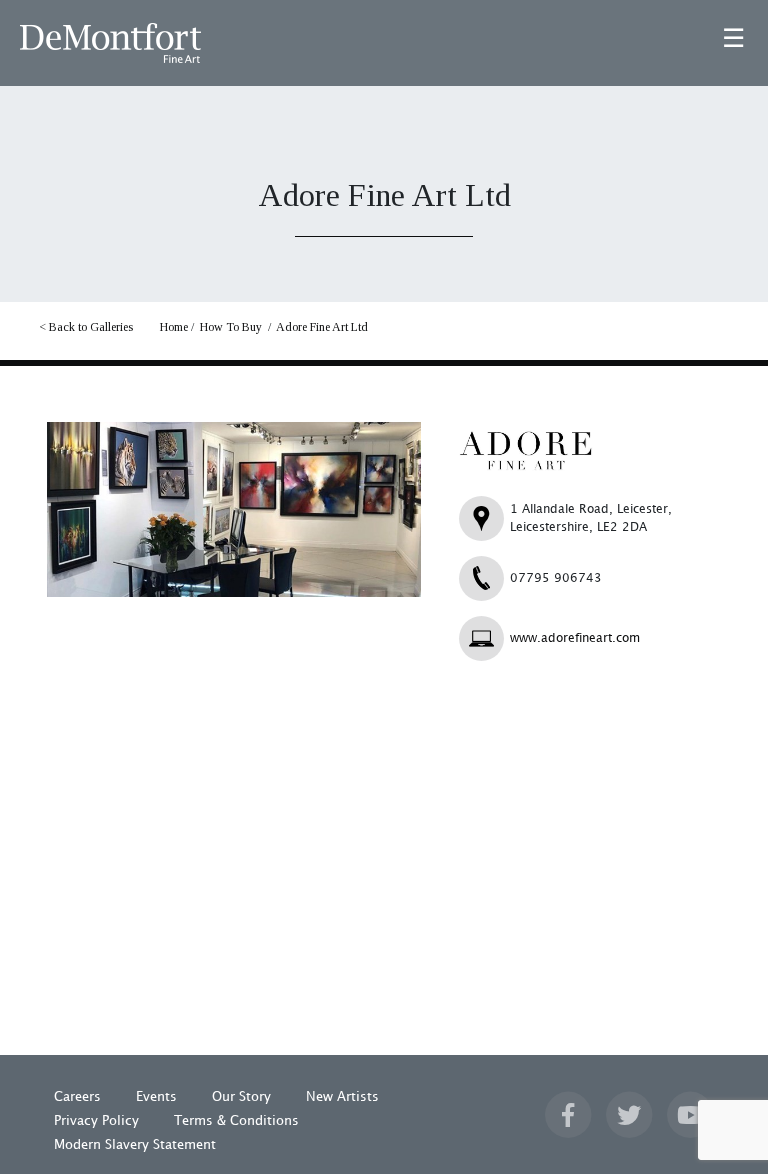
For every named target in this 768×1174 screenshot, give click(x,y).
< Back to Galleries (86, 327)
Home (174, 327)
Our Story (241, 1097)
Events (156, 1097)
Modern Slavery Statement (135, 1145)
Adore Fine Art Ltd (322, 327)
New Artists (342, 1097)
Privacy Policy (96, 1121)
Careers (77, 1097)
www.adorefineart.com (575, 638)
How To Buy (231, 327)
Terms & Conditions (236, 1121)
